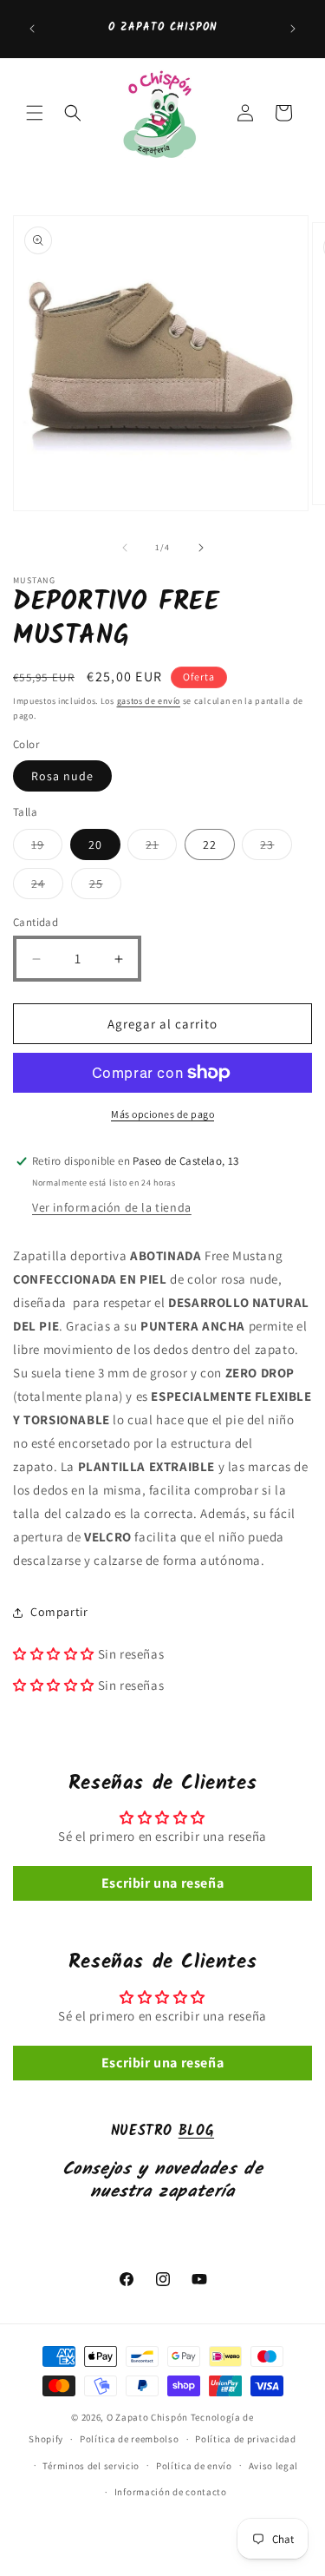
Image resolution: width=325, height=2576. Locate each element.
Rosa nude (62, 776)
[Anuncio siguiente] (293, 29)
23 (276, 848)
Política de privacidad (245, 2439)
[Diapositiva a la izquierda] (125, 548)
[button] (35, 113)
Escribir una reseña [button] (162, 1883)
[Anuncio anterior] (32, 29)
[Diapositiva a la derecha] (201, 548)
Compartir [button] (59, 1612)
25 (105, 887)
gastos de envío (149, 701)
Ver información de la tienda (112, 1207)
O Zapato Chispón (147, 2417)
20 (95, 844)
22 (210, 844)
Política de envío (194, 2466)
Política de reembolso (130, 2439)
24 (47, 887)
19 (47, 848)
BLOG (196, 2131)
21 (161, 848)
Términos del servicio (91, 2466)
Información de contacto (171, 2492)
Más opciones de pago (162, 1114)
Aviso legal (274, 2466)
